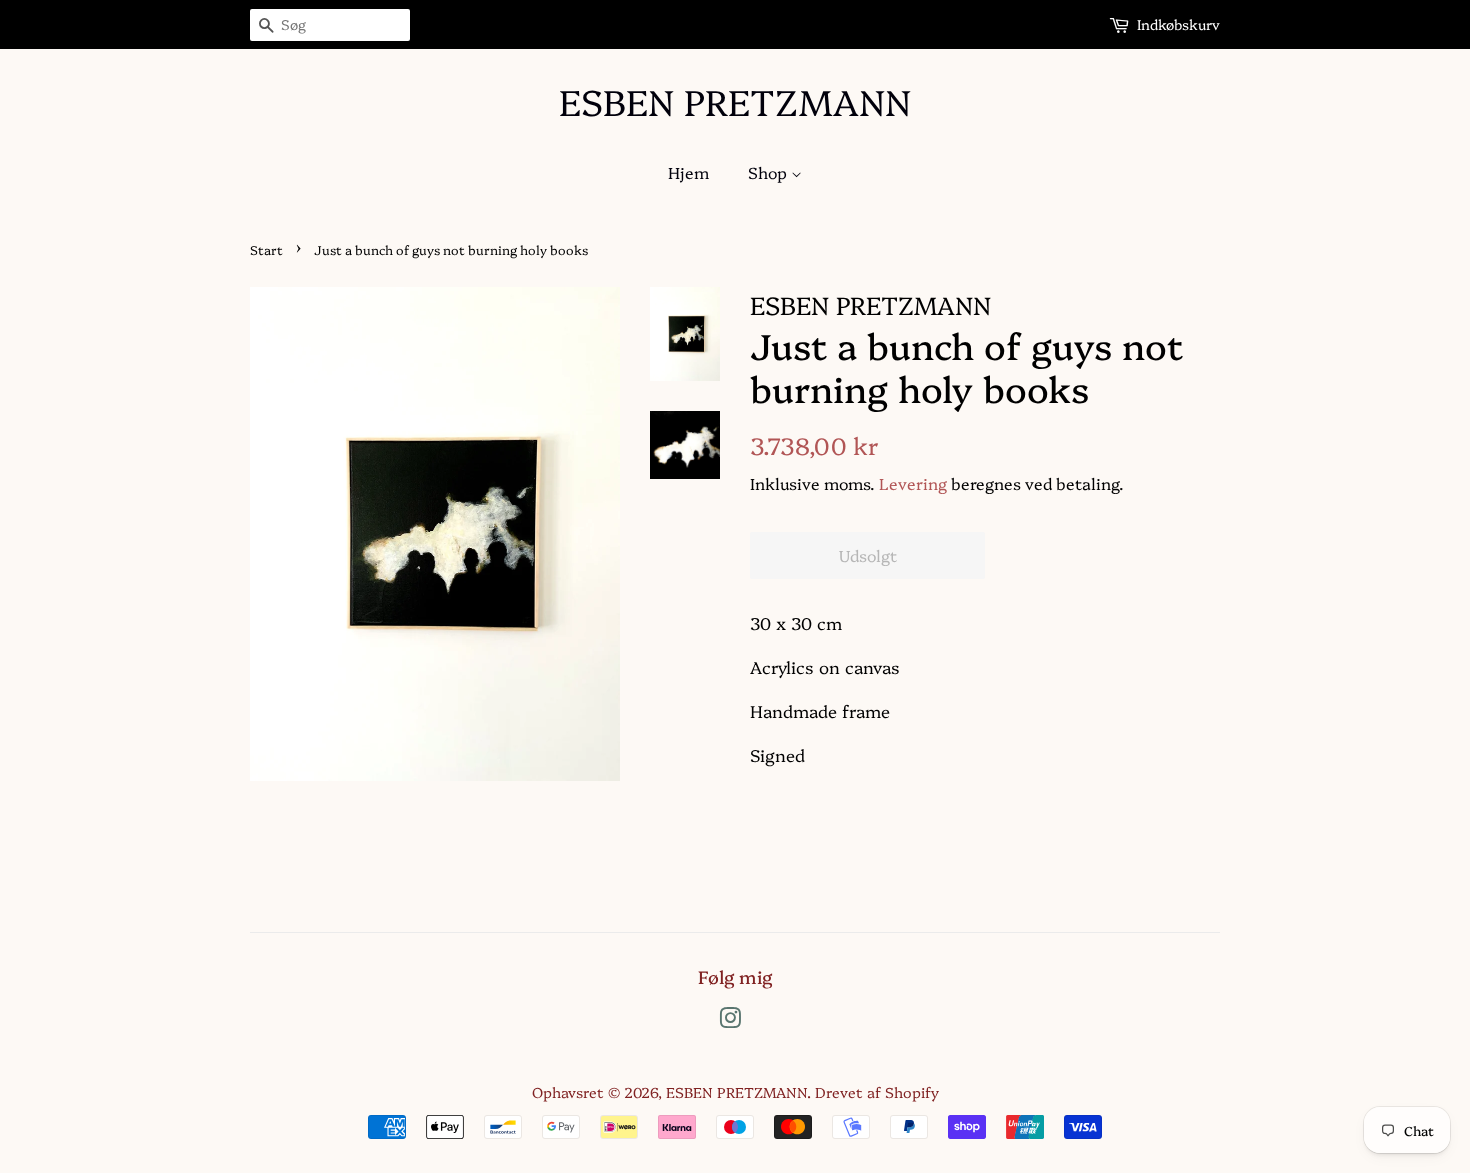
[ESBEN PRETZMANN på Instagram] (730, 1021)
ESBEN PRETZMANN (735, 100)
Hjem (688, 172)
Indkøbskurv (1178, 24)
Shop (769, 172)
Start (266, 249)
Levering (913, 483)
